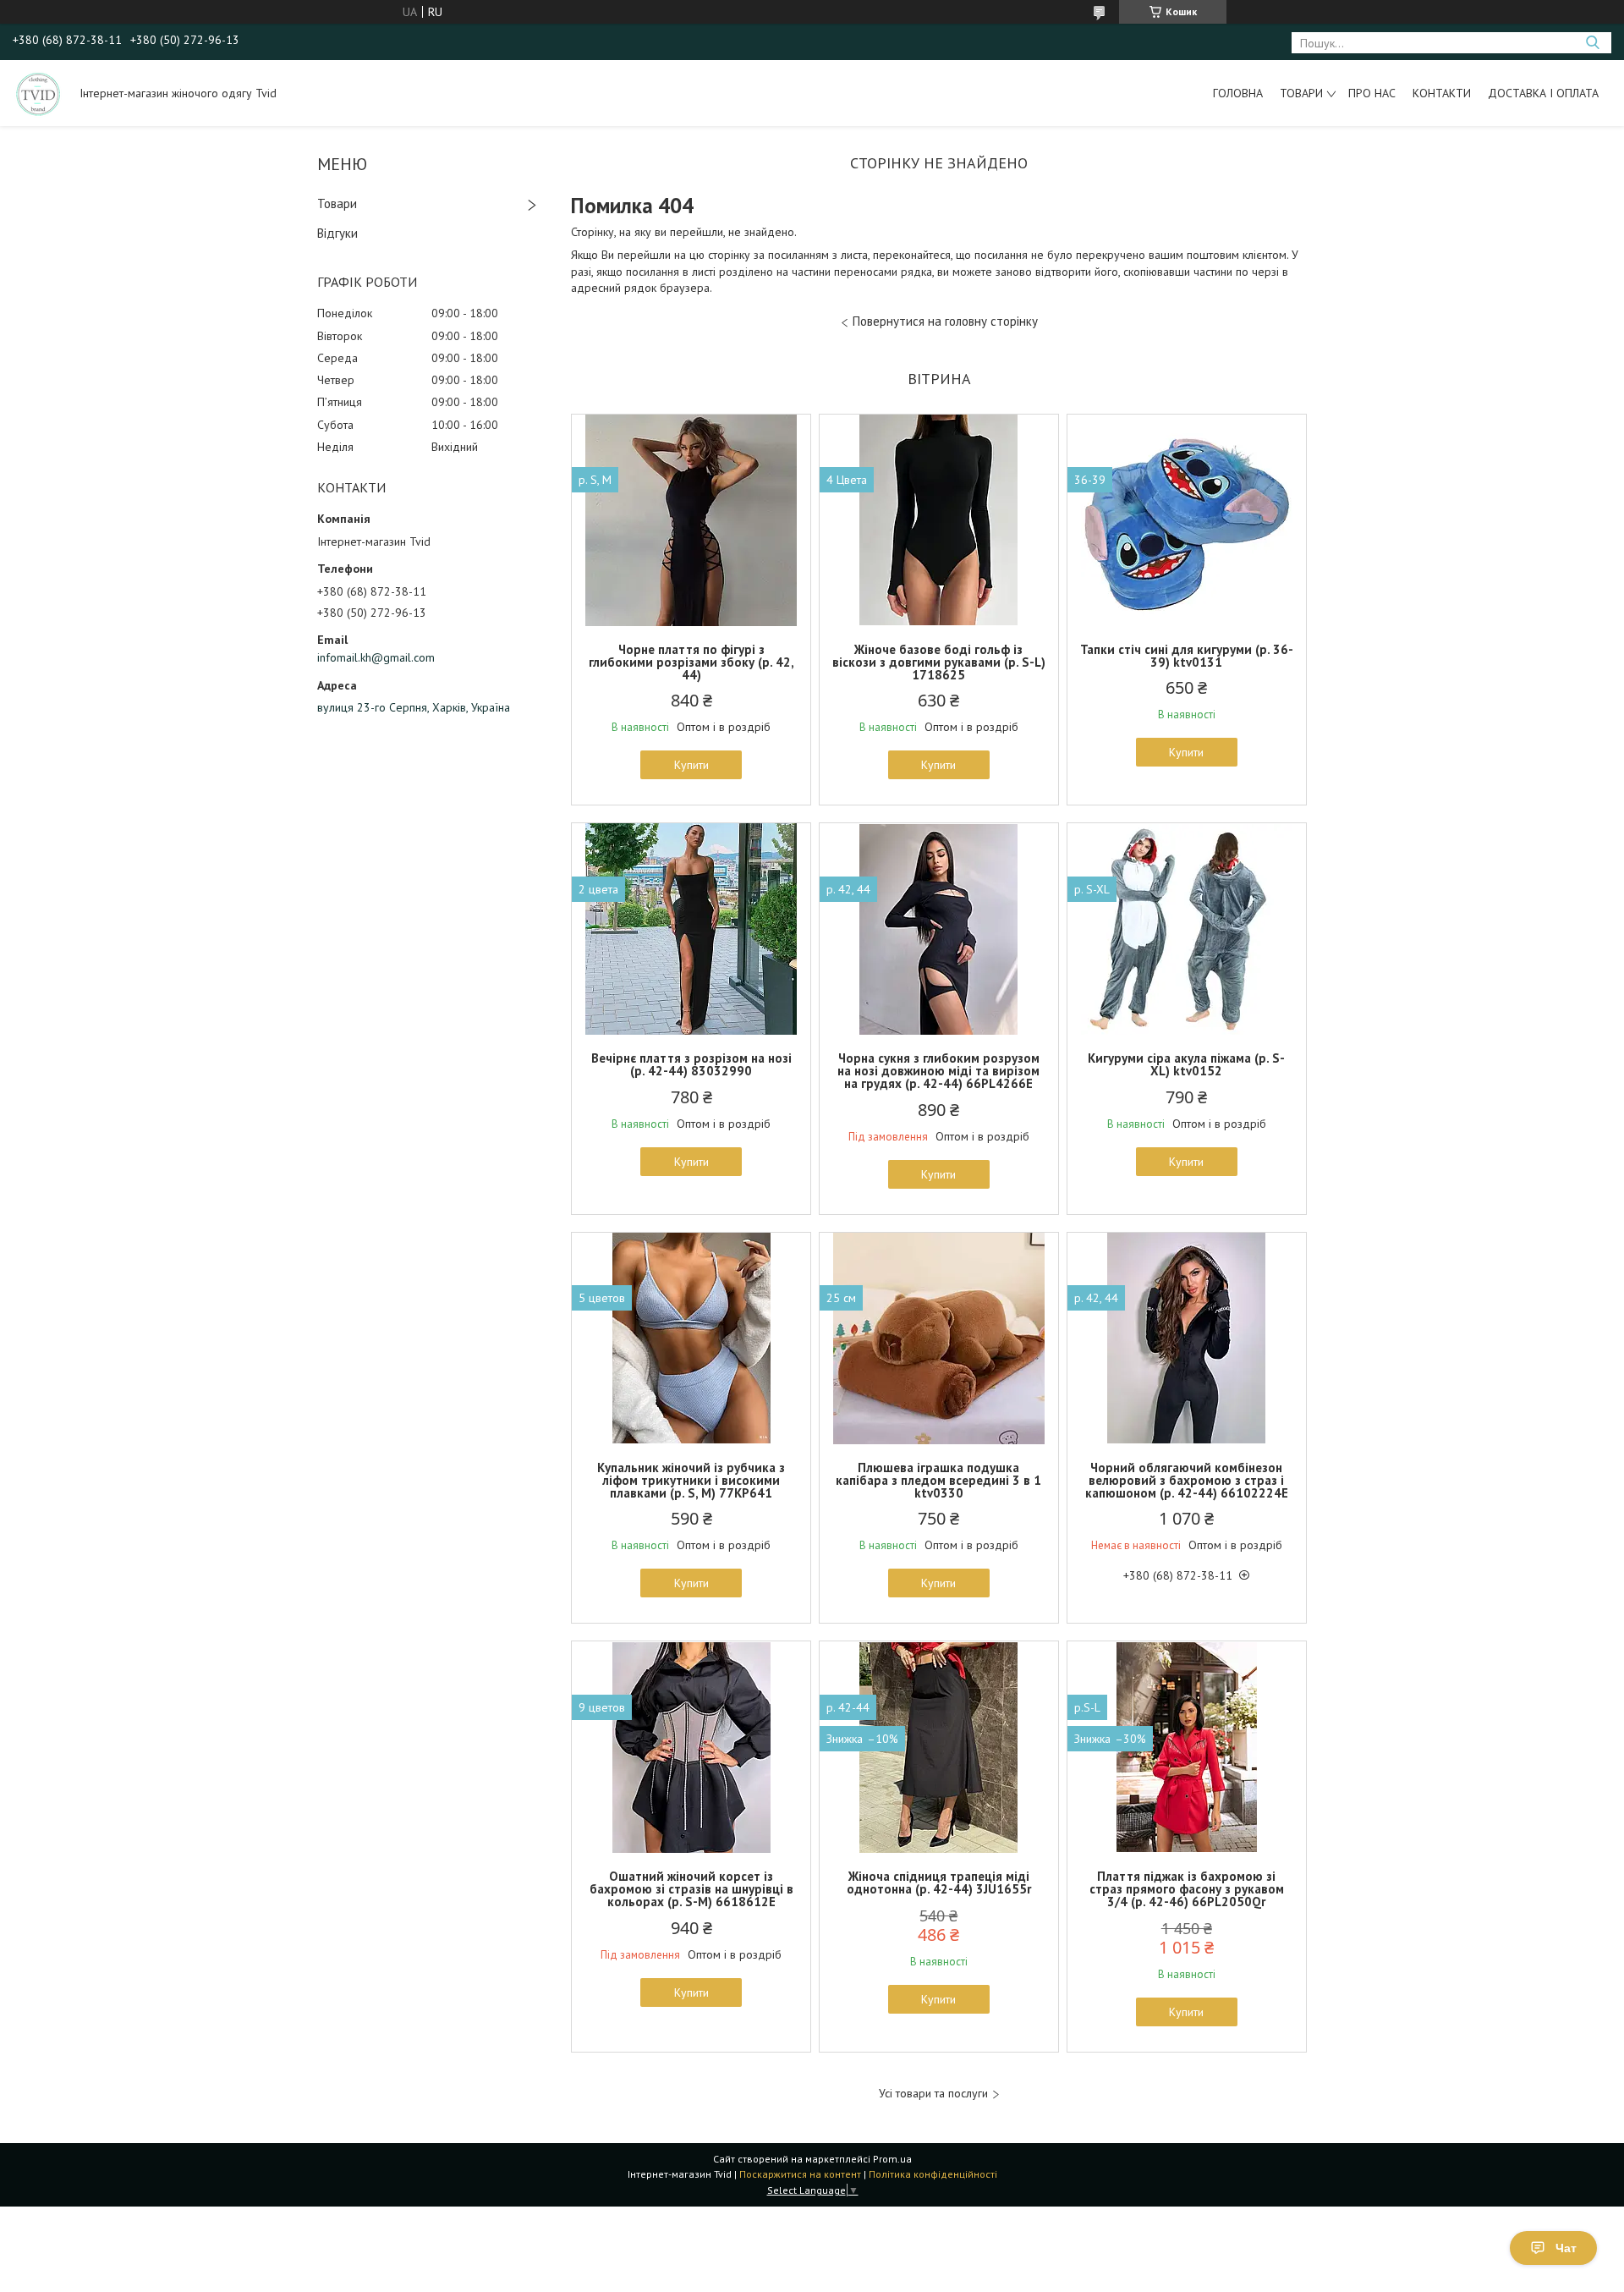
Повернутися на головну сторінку (945, 321)
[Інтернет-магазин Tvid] (38, 93)
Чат (1566, 2248)
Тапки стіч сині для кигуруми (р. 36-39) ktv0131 (1187, 656)
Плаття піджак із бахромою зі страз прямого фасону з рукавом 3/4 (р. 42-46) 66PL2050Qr (1187, 1889)
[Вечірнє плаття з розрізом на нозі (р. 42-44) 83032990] (691, 929)
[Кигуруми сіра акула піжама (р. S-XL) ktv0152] (1187, 929)
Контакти (1442, 93)
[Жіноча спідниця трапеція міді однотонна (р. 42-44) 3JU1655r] (939, 1747)
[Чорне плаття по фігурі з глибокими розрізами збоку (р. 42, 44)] (691, 520)
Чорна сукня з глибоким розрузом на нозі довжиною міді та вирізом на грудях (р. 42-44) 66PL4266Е (938, 1071)
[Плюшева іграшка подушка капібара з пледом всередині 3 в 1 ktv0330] (939, 1338)
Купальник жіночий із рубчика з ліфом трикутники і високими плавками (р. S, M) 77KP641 (691, 1480)
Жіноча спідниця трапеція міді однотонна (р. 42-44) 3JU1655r (939, 1883)
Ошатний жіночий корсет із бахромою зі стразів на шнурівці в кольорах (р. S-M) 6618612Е (691, 1889)
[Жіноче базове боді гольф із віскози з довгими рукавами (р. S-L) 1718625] (939, 520)
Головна (1238, 93)
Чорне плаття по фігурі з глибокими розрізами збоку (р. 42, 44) (691, 662)
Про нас (1372, 93)
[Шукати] (1592, 43)
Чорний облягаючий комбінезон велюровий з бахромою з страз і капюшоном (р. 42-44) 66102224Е (1187, 1480)
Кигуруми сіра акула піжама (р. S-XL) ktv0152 (1186, 1064)
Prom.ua (892, 2159)
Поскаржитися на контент (800, 2174)
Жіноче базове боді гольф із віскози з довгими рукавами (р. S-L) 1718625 (939, 662)
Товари (1301, 93)
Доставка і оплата (1543, 93)
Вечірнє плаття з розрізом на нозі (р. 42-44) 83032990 (691, 1064)
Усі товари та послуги (933, 2094)
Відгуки (337, 233)
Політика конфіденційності (933, 2174)
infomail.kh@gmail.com (376, 657)
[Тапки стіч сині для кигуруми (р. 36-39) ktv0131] (1187, 520)
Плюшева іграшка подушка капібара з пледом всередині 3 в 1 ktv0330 (938, 1480)
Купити (691, 765)
